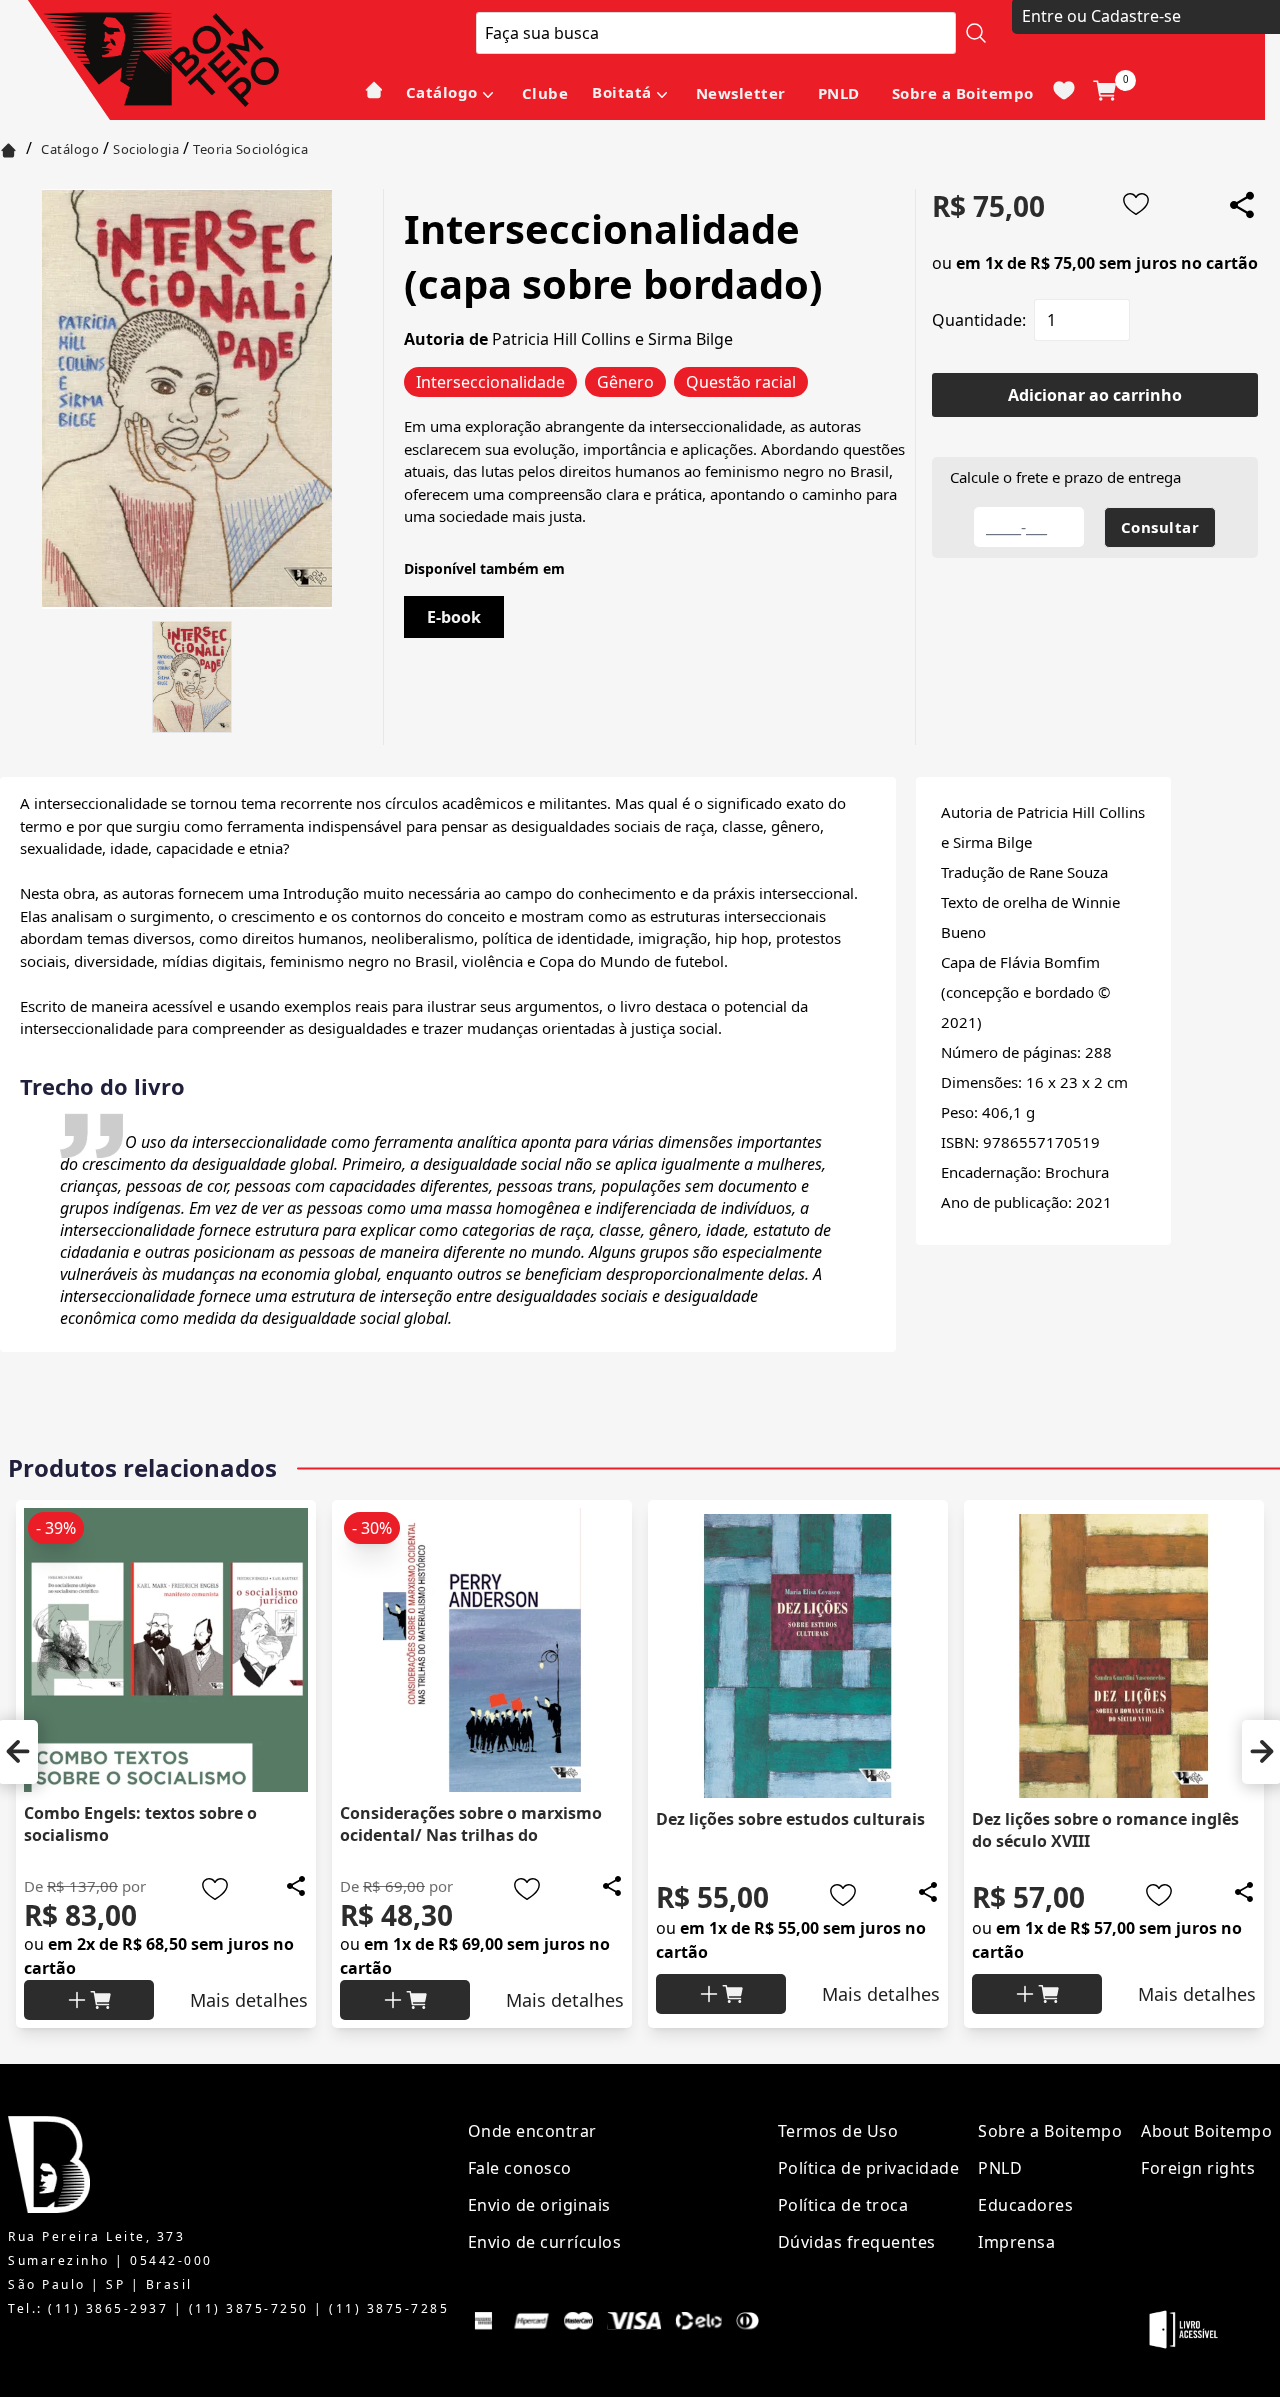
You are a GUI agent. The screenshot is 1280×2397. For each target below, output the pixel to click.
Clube (545, 93)
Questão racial (741, 382)
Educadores (1025, 2205)
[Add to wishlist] (1136, 204)
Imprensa (1016, 2242)
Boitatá (622, 92)
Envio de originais (539, 2205)
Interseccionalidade (490, 382)
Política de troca (843, 2205)
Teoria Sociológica (250, 149)
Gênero (625, 382)
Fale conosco (520, 2168)
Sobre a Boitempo (963, 93)
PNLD (839, 93)
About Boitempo (1206, 2131)
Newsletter (741, 93)
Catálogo (442, 92)
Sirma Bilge (690, 339)
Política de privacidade (869, 2168)
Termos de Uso (838, 2131)
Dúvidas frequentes (857, 2242)
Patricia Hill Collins (561, 339)
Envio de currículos (545, 2242)
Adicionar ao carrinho (1095, 395)
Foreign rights (1198, 2168)
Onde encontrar (532, 2131)
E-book (454, 617)
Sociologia (146, 149)
